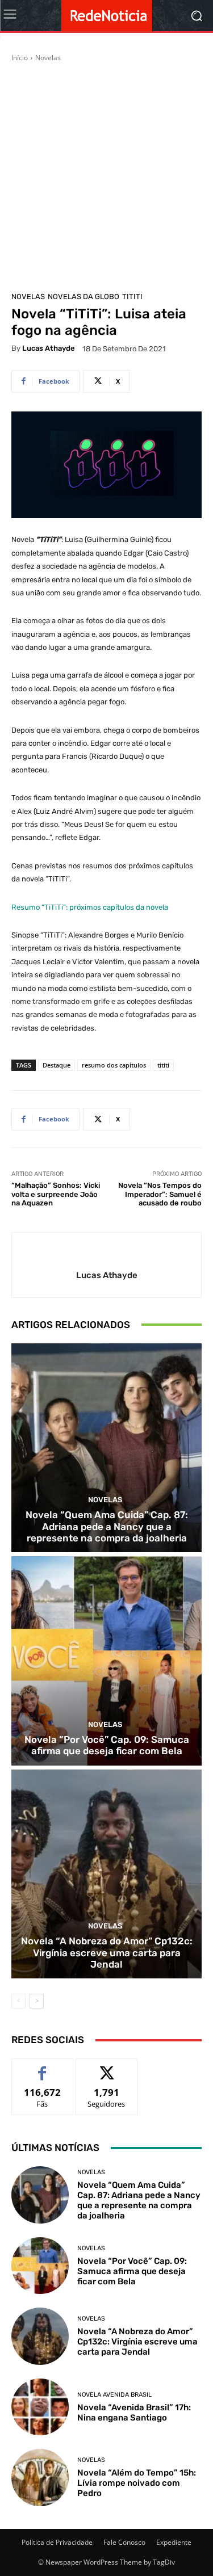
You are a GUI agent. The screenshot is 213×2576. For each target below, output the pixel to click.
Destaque (57, 1065)
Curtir (42, 2067)
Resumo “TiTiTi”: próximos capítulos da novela (90, 907)
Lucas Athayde (49, 348)
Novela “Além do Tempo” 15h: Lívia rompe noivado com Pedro (137, 2483)
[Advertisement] (106, 175)
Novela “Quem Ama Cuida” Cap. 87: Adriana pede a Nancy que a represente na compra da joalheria (107, 1526)
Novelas (48, 58)
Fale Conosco (124, 2542)
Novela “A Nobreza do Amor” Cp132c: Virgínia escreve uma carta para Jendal (107, 1953)
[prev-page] (18, 2001)
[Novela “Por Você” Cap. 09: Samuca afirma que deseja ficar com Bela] (106, 1661)
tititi (163, 1065)
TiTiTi (132, 297)
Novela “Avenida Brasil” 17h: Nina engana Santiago (134, 2413)
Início (20, 58)
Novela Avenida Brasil (114, 2395)
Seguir (106, 2067)
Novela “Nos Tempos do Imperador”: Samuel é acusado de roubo (160, 1194)
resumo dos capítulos (114, 1065)
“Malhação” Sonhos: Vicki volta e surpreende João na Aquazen (56, 1194)
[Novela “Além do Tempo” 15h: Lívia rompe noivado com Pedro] (40, 2478)
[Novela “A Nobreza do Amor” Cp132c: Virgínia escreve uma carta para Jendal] (106, 1874)
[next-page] (37, 2001)
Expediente (174, 2542)
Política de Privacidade (57, 2542)
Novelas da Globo (83, 297)
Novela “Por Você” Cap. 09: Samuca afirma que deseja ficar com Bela (107, 1745)
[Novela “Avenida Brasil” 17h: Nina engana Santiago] (40, 2407)
